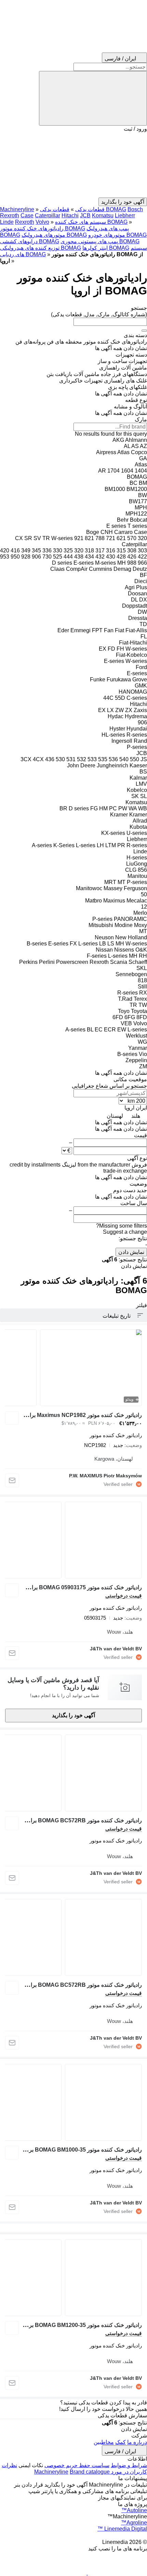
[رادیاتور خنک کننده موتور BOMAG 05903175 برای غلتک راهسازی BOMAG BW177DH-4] (73, 1540)
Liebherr (125, 215)
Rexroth (25, 222)
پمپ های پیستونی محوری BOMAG (100, 241)
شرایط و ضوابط (129, 2465)
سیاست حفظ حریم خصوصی (77, 2465)
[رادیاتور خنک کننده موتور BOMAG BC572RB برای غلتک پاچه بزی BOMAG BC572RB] (73, 1773)
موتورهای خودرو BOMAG (117, 235)
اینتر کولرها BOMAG (106, 248)
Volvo (42, 222)
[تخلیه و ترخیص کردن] (144, 331)
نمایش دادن (131, 1252)
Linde (7, 222)
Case (27, 215)
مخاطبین (104, 2442)
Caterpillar (48, 215)
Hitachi (70, 215)
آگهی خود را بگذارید (73, 1715)
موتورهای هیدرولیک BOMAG (54, 235)
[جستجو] (93, 98)
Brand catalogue (90, 2472)
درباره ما (137, 2442)
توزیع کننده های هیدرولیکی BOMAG (41, 248)
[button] (73, 165)
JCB (85, 215)
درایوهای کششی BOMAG (30, 241)
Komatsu (103, 215)
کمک (121, 2442)
